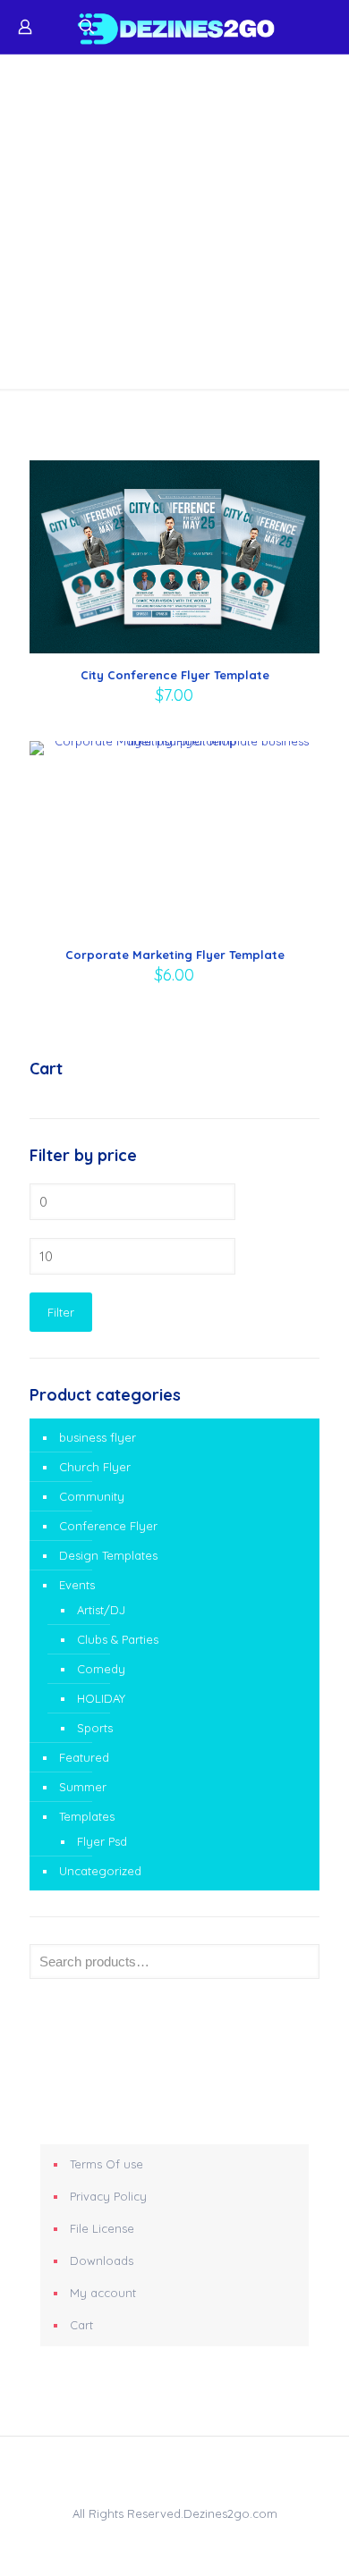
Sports (95, 1728)
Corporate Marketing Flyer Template (175, 955)
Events (77, 1585)
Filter (61, 1312)
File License (102, 2228)
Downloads (102, 2260)
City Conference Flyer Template (175, 675)
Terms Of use (106, 2164)
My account (103, 2293)
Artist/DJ (101, 1610)
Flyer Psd (102, 1841)
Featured (84, 1757)
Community (92, 1496)
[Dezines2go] (174, 27)
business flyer (98, 1437)
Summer (83, 1787)
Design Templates (108, 1555)
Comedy (101, 1669)
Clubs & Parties (118, 1639)
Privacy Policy (108, 2196)
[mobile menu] (325, 27)
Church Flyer (95, 1467)
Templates (87, 1816)
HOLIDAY (101, 1698)
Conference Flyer (108, 1526)
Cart (81, 2325)
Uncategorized (100, 1871)
